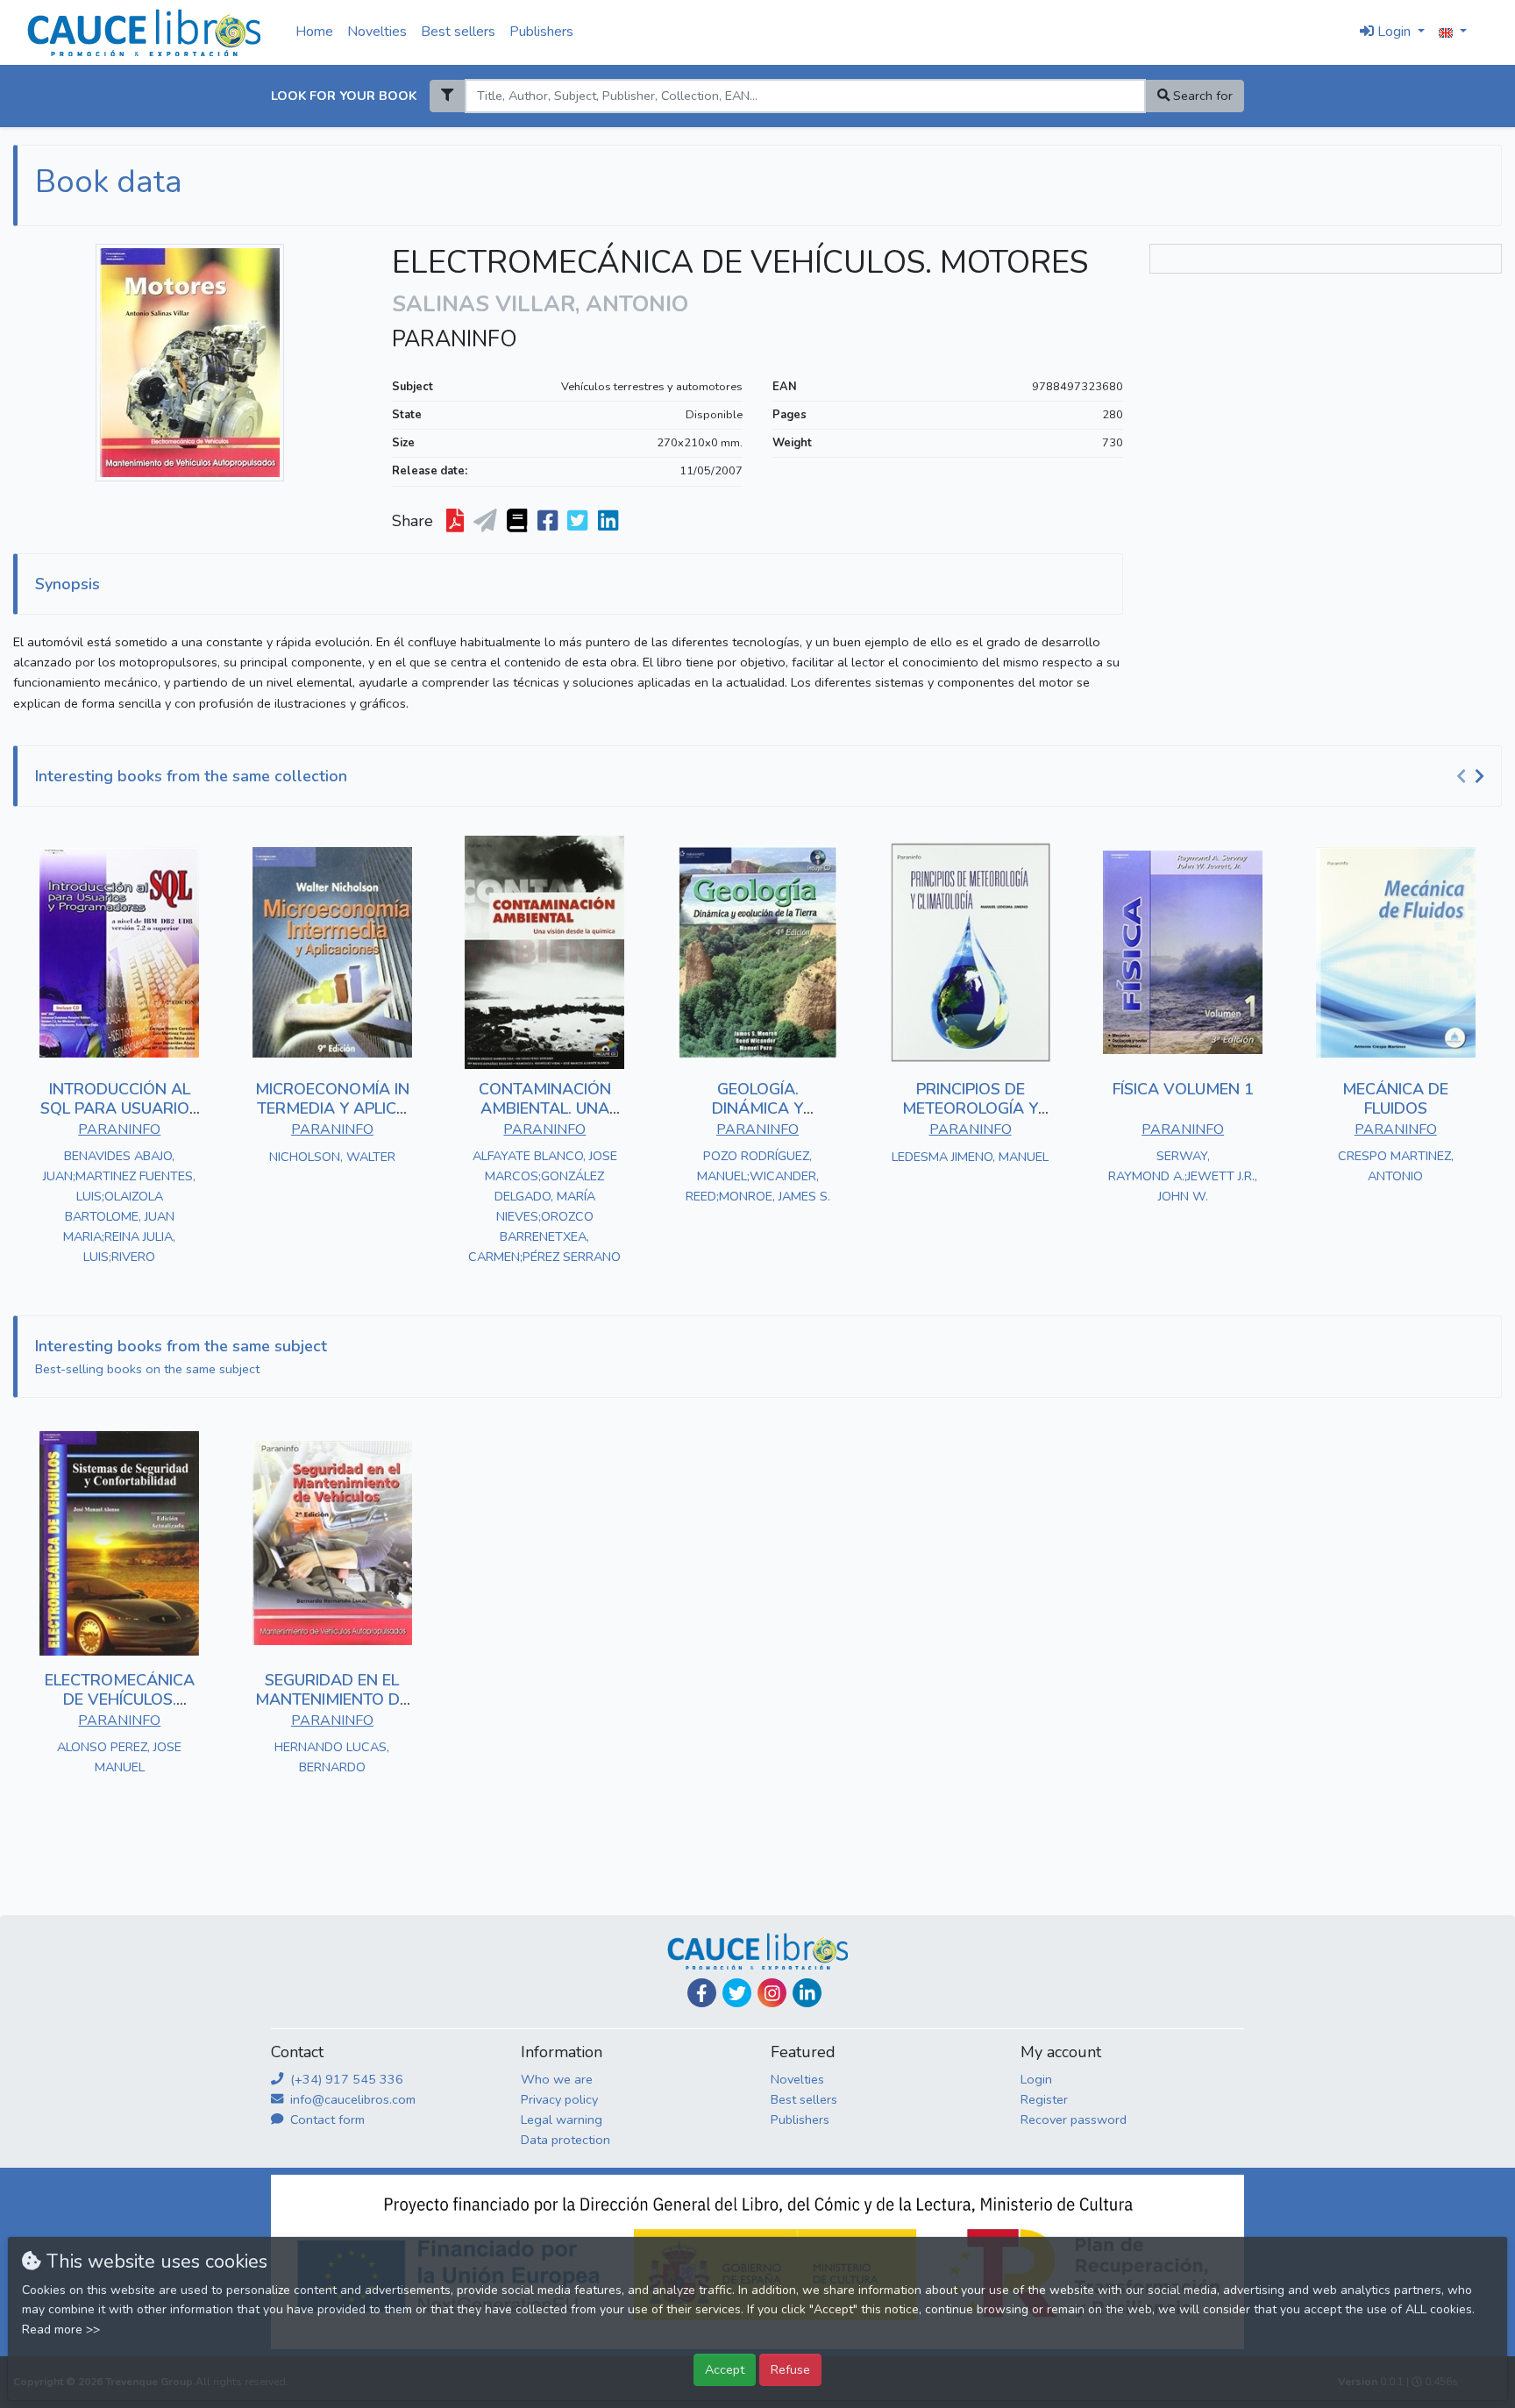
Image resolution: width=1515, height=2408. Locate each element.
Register (1044, 2099)
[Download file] (457, 522)
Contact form (326, 2119)
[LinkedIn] (807, 1993)
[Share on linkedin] (610, 522)
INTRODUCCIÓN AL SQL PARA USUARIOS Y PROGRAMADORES (120, 1108)
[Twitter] (737, 1993)
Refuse (790, 2369)
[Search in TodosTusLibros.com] (519, 522)
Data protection (565, 2140)
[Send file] (487, 522)
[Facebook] (702, 1993)
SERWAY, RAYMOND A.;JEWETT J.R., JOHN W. (1183, 1176)
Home (314, 32)
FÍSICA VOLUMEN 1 (1183, 1089)
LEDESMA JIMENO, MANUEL (970, 1157)
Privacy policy (559, 2099)
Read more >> (61, 2330)
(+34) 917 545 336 (345, 2079)
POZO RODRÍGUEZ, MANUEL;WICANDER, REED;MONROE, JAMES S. (758, 1176)
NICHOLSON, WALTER (332, 1157)
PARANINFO (455, 339)
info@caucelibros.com (351, 2099)
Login (1036, 2079)
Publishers (541, 32)
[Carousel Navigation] (1473, 777)
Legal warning (562, 2119)
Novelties (377, 32)
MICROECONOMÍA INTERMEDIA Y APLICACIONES (332, 1108)
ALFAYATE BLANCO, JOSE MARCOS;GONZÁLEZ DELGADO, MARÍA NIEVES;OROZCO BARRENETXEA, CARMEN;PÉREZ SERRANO (544, 1206)
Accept (725, 2369)
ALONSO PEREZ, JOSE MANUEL (119, 1757)
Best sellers (458, 32)
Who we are (557, 2079)
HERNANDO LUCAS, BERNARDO (332, 1757)
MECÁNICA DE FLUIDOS (1395, 1099)
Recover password (1074, 2119)
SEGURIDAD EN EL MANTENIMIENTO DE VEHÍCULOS (332, 1699)
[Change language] (1453, 32)
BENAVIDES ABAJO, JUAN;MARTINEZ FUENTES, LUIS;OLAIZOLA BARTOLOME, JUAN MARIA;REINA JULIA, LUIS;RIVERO (119, 1206)
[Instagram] (772, 1993)
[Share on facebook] (549, 522)
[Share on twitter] (579, 522)
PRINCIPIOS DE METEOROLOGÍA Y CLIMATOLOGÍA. (970, 1108)
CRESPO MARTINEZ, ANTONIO (1396, 1166)
